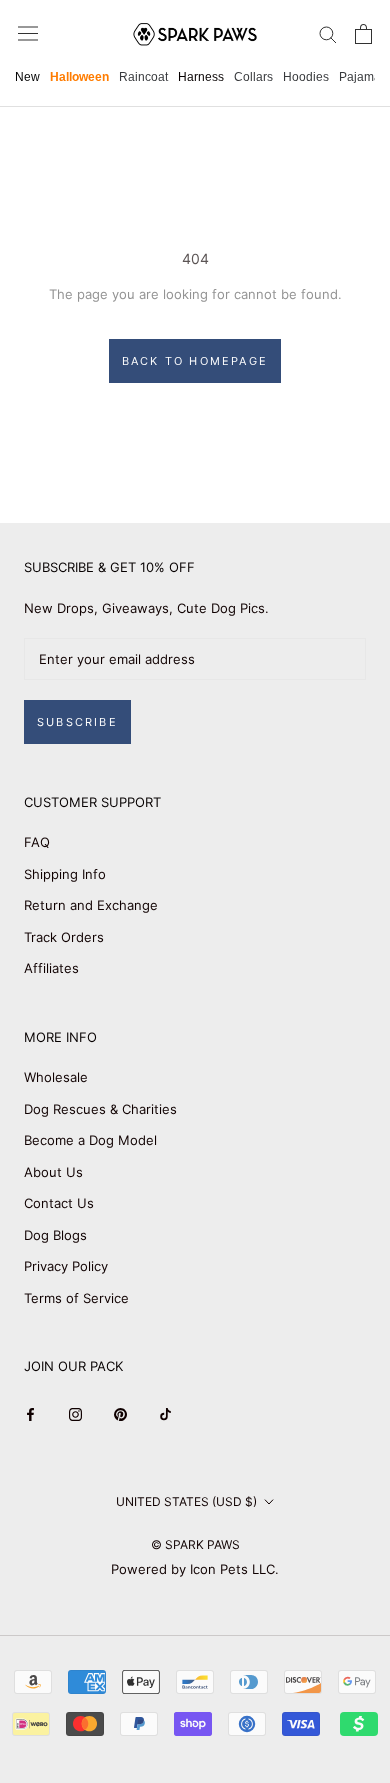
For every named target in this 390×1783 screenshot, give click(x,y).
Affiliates (51, 968)
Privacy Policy (66, 1266)
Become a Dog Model (90, 1140)
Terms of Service (76, 1298)
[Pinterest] (120, 1414)
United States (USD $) (186, 1501)
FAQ (37, 842)
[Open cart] (363, 34)
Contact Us (59, 1203)
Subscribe (77, 722)
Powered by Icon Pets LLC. (195, 1569)
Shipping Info (65, 874)
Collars (253, 77)
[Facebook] (30, 1414)
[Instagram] (75, 1414)
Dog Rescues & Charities (100, 1109)
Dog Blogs (55, 1235)
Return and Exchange (91, 905)
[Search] (328, 33)
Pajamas (363, 77)
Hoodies (306, 77)
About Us (53, 1172)
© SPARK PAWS (195, 1544)
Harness (201, 77)
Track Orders (64, 937)
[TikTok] (165, 1414)
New (27, 77)
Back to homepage (195, 361)
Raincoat (143, 77)
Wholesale (56, 1077)
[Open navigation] (28, 33)
